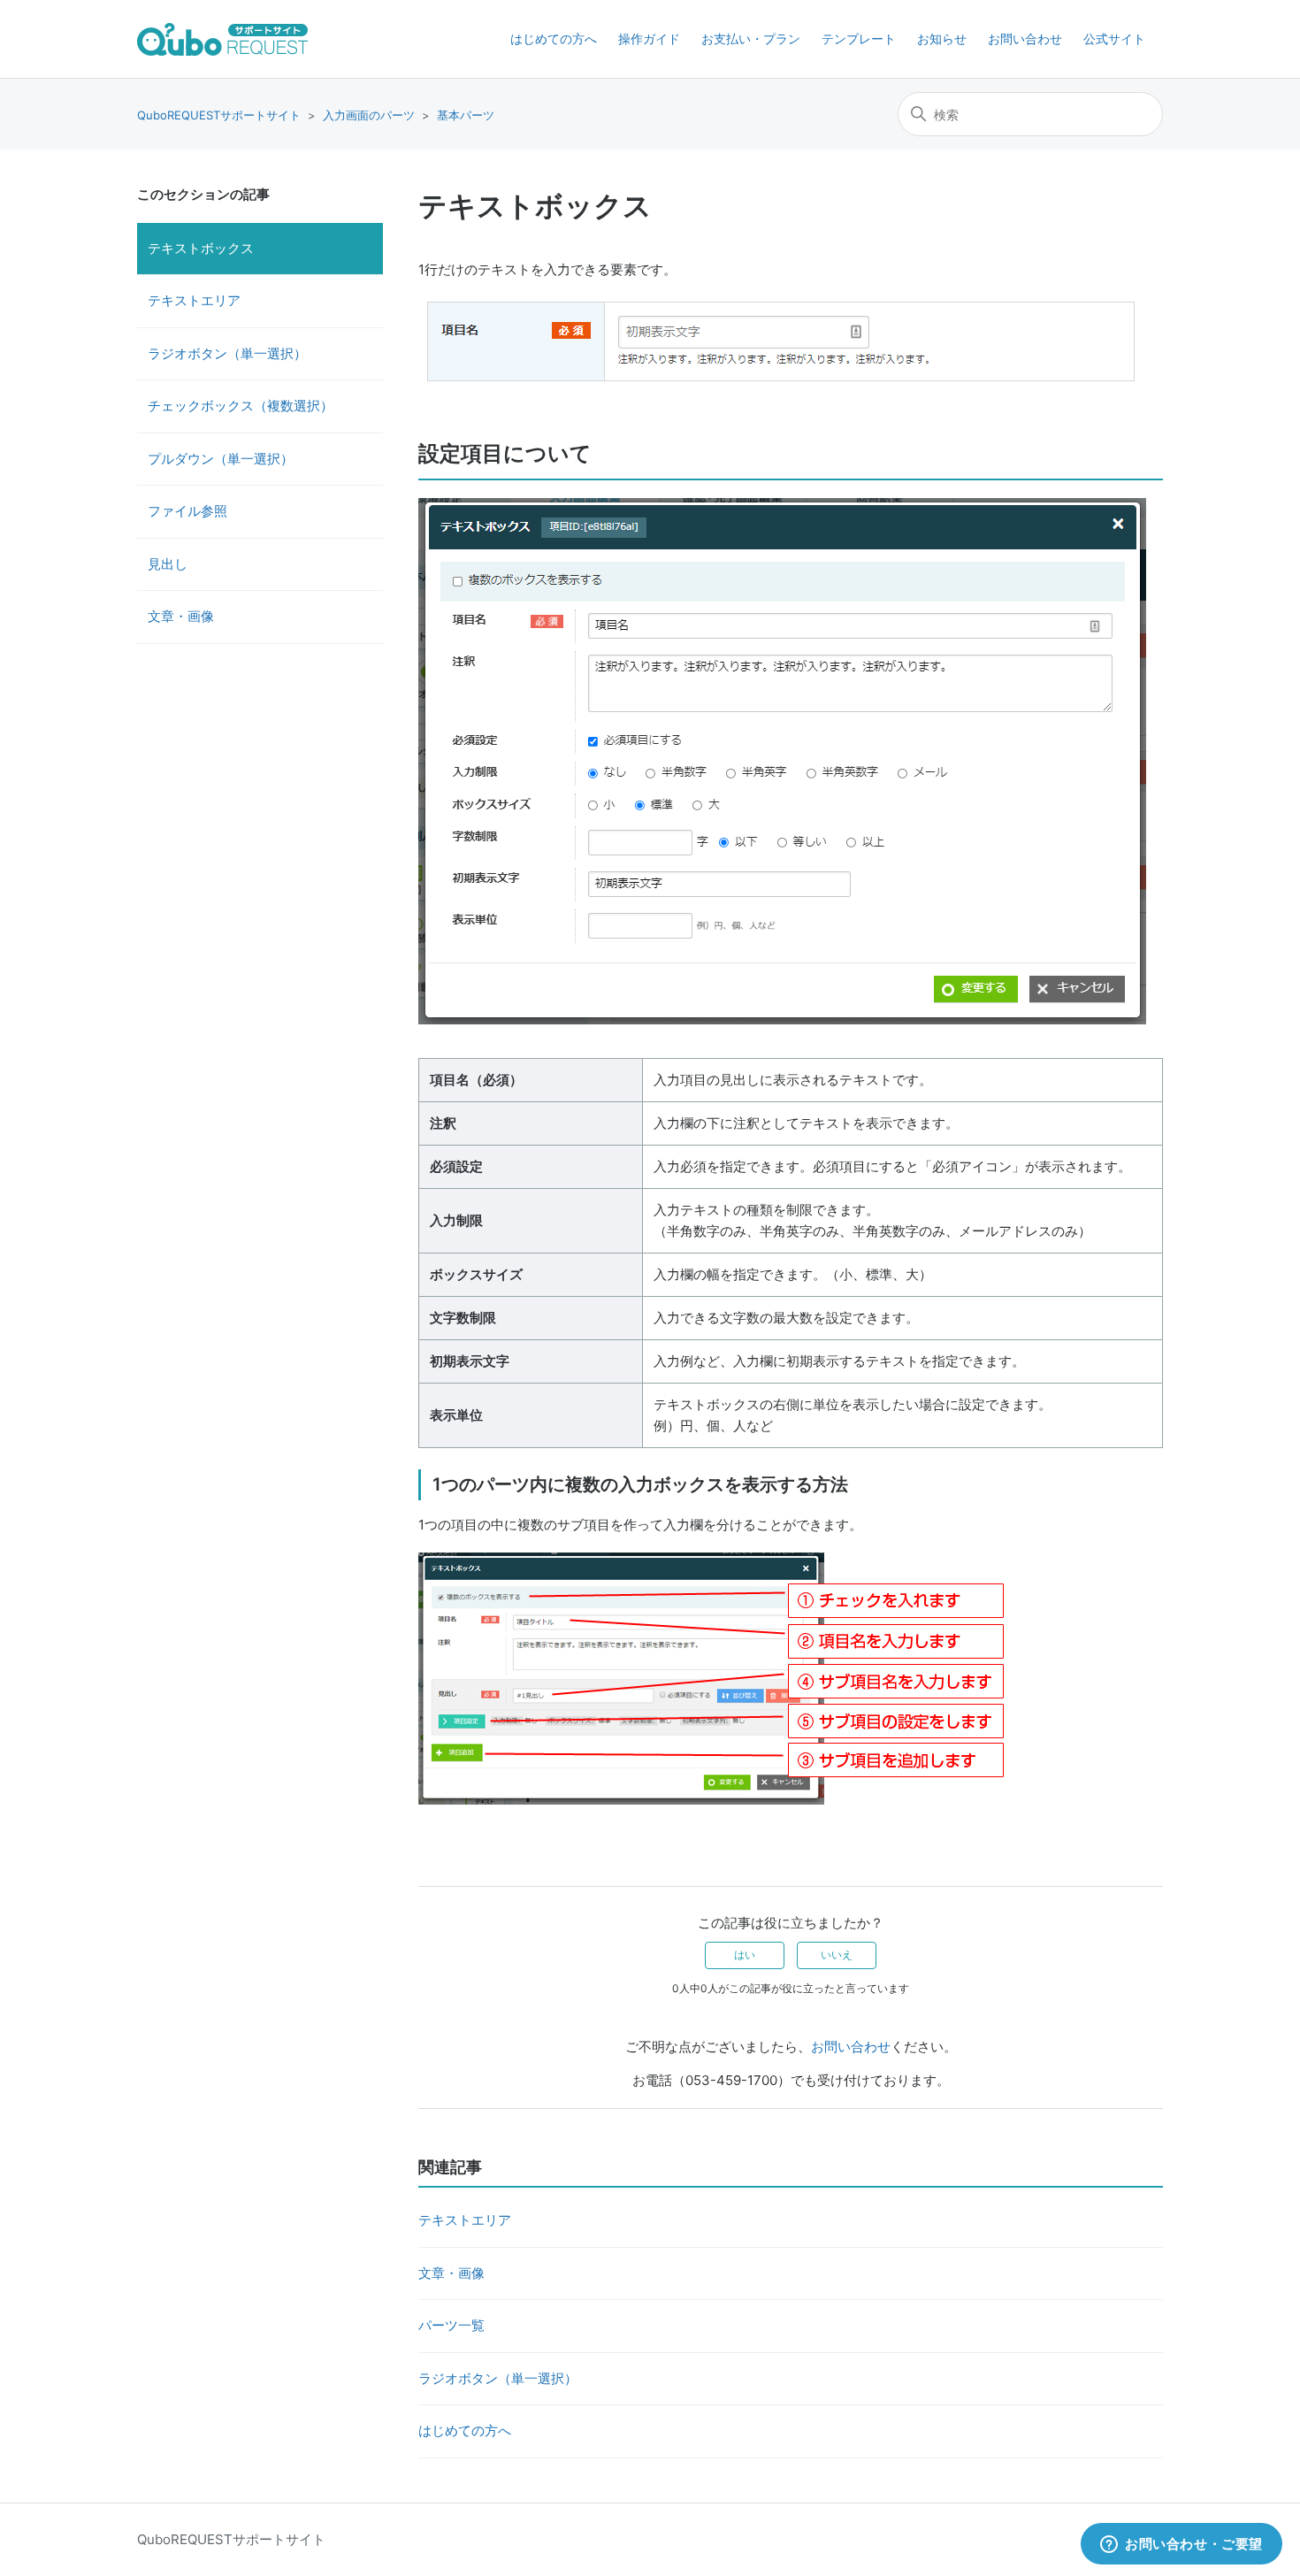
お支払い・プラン (751, 38)
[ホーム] (222, 39)
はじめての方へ (554, 38)
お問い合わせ (1025, 38)
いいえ (837, 1955)
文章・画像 (181, 616)
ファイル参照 (187, 511)
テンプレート (859, 38)
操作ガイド (649, 38)
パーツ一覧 (451, 2325)
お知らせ (942, 38)
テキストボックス (201, 248)
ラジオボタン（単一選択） (227, 353)
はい (745, 1955)
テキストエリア (194, 300)
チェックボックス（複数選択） (241, 406)
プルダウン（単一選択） (221, 459)
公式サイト (1114, 38)
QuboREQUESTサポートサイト (219, 115)
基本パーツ (466, 115)
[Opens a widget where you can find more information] (1181, 2545)
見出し (168, 564)
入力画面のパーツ (369, 115)
